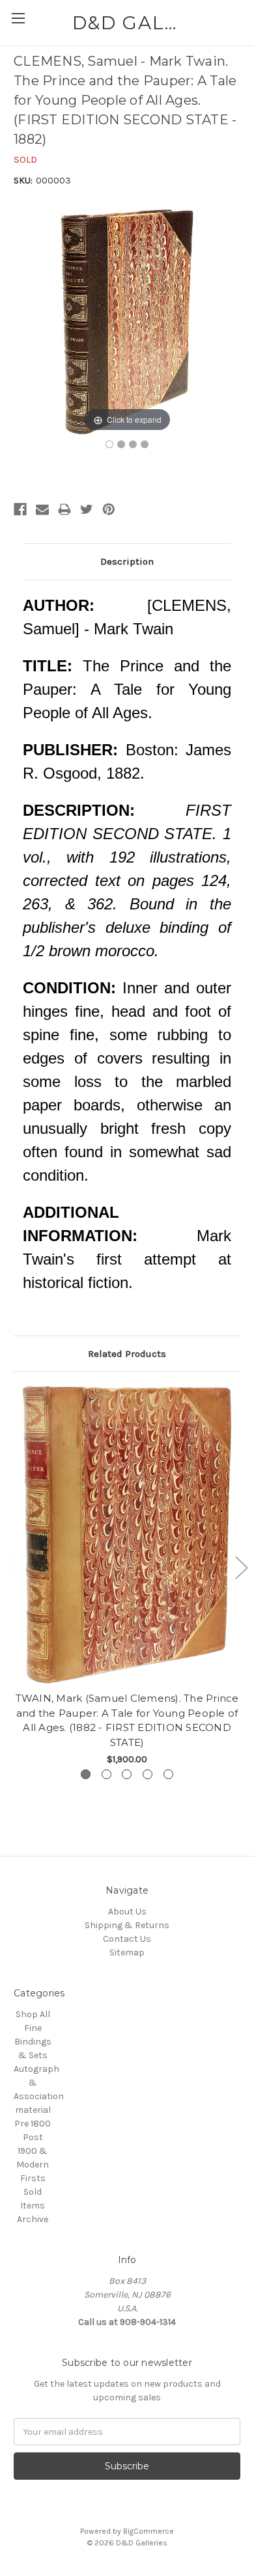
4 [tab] (148, 1774)
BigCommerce (148, 2531)
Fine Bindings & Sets (33, 2042)
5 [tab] (168, 1774)
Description (127, 561)
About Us (127, 1912)
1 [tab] (86, 1774)
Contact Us (127, 1939)
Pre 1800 (33, 2124)
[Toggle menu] (18, 18)
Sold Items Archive (33, 2206)
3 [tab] (127, 1774)
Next (241, 1567)
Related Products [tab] (127, 1354)
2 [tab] (106, 1774)
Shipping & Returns (127, 1925)
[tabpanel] (127, 1576)
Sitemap (127, 1952)
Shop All (33, 2014)
